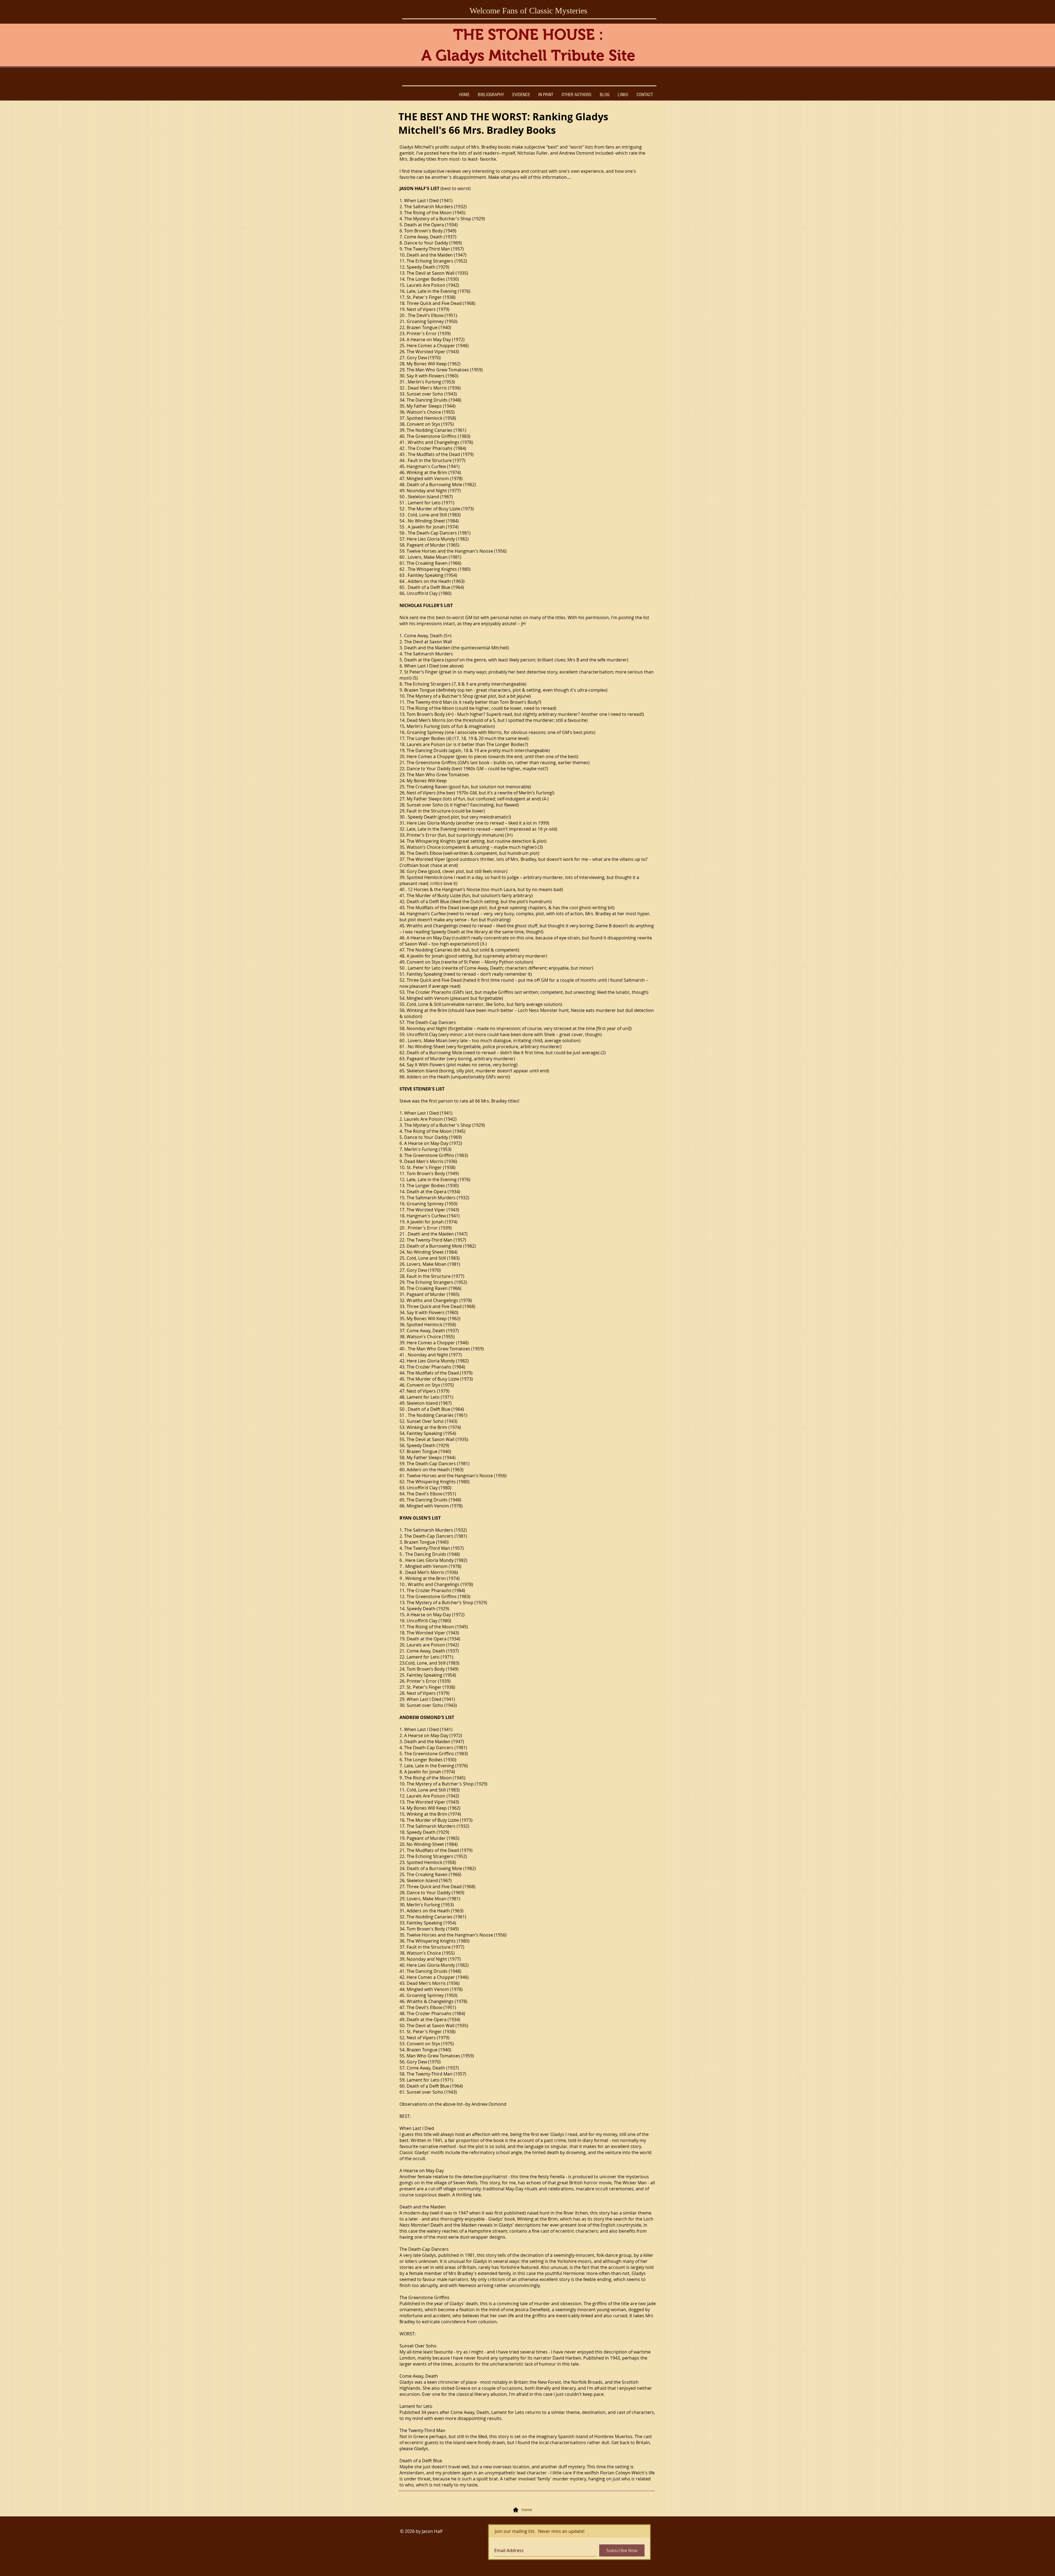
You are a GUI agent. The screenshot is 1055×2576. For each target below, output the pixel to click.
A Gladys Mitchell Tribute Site (528, 55)
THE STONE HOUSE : (528, 35)
